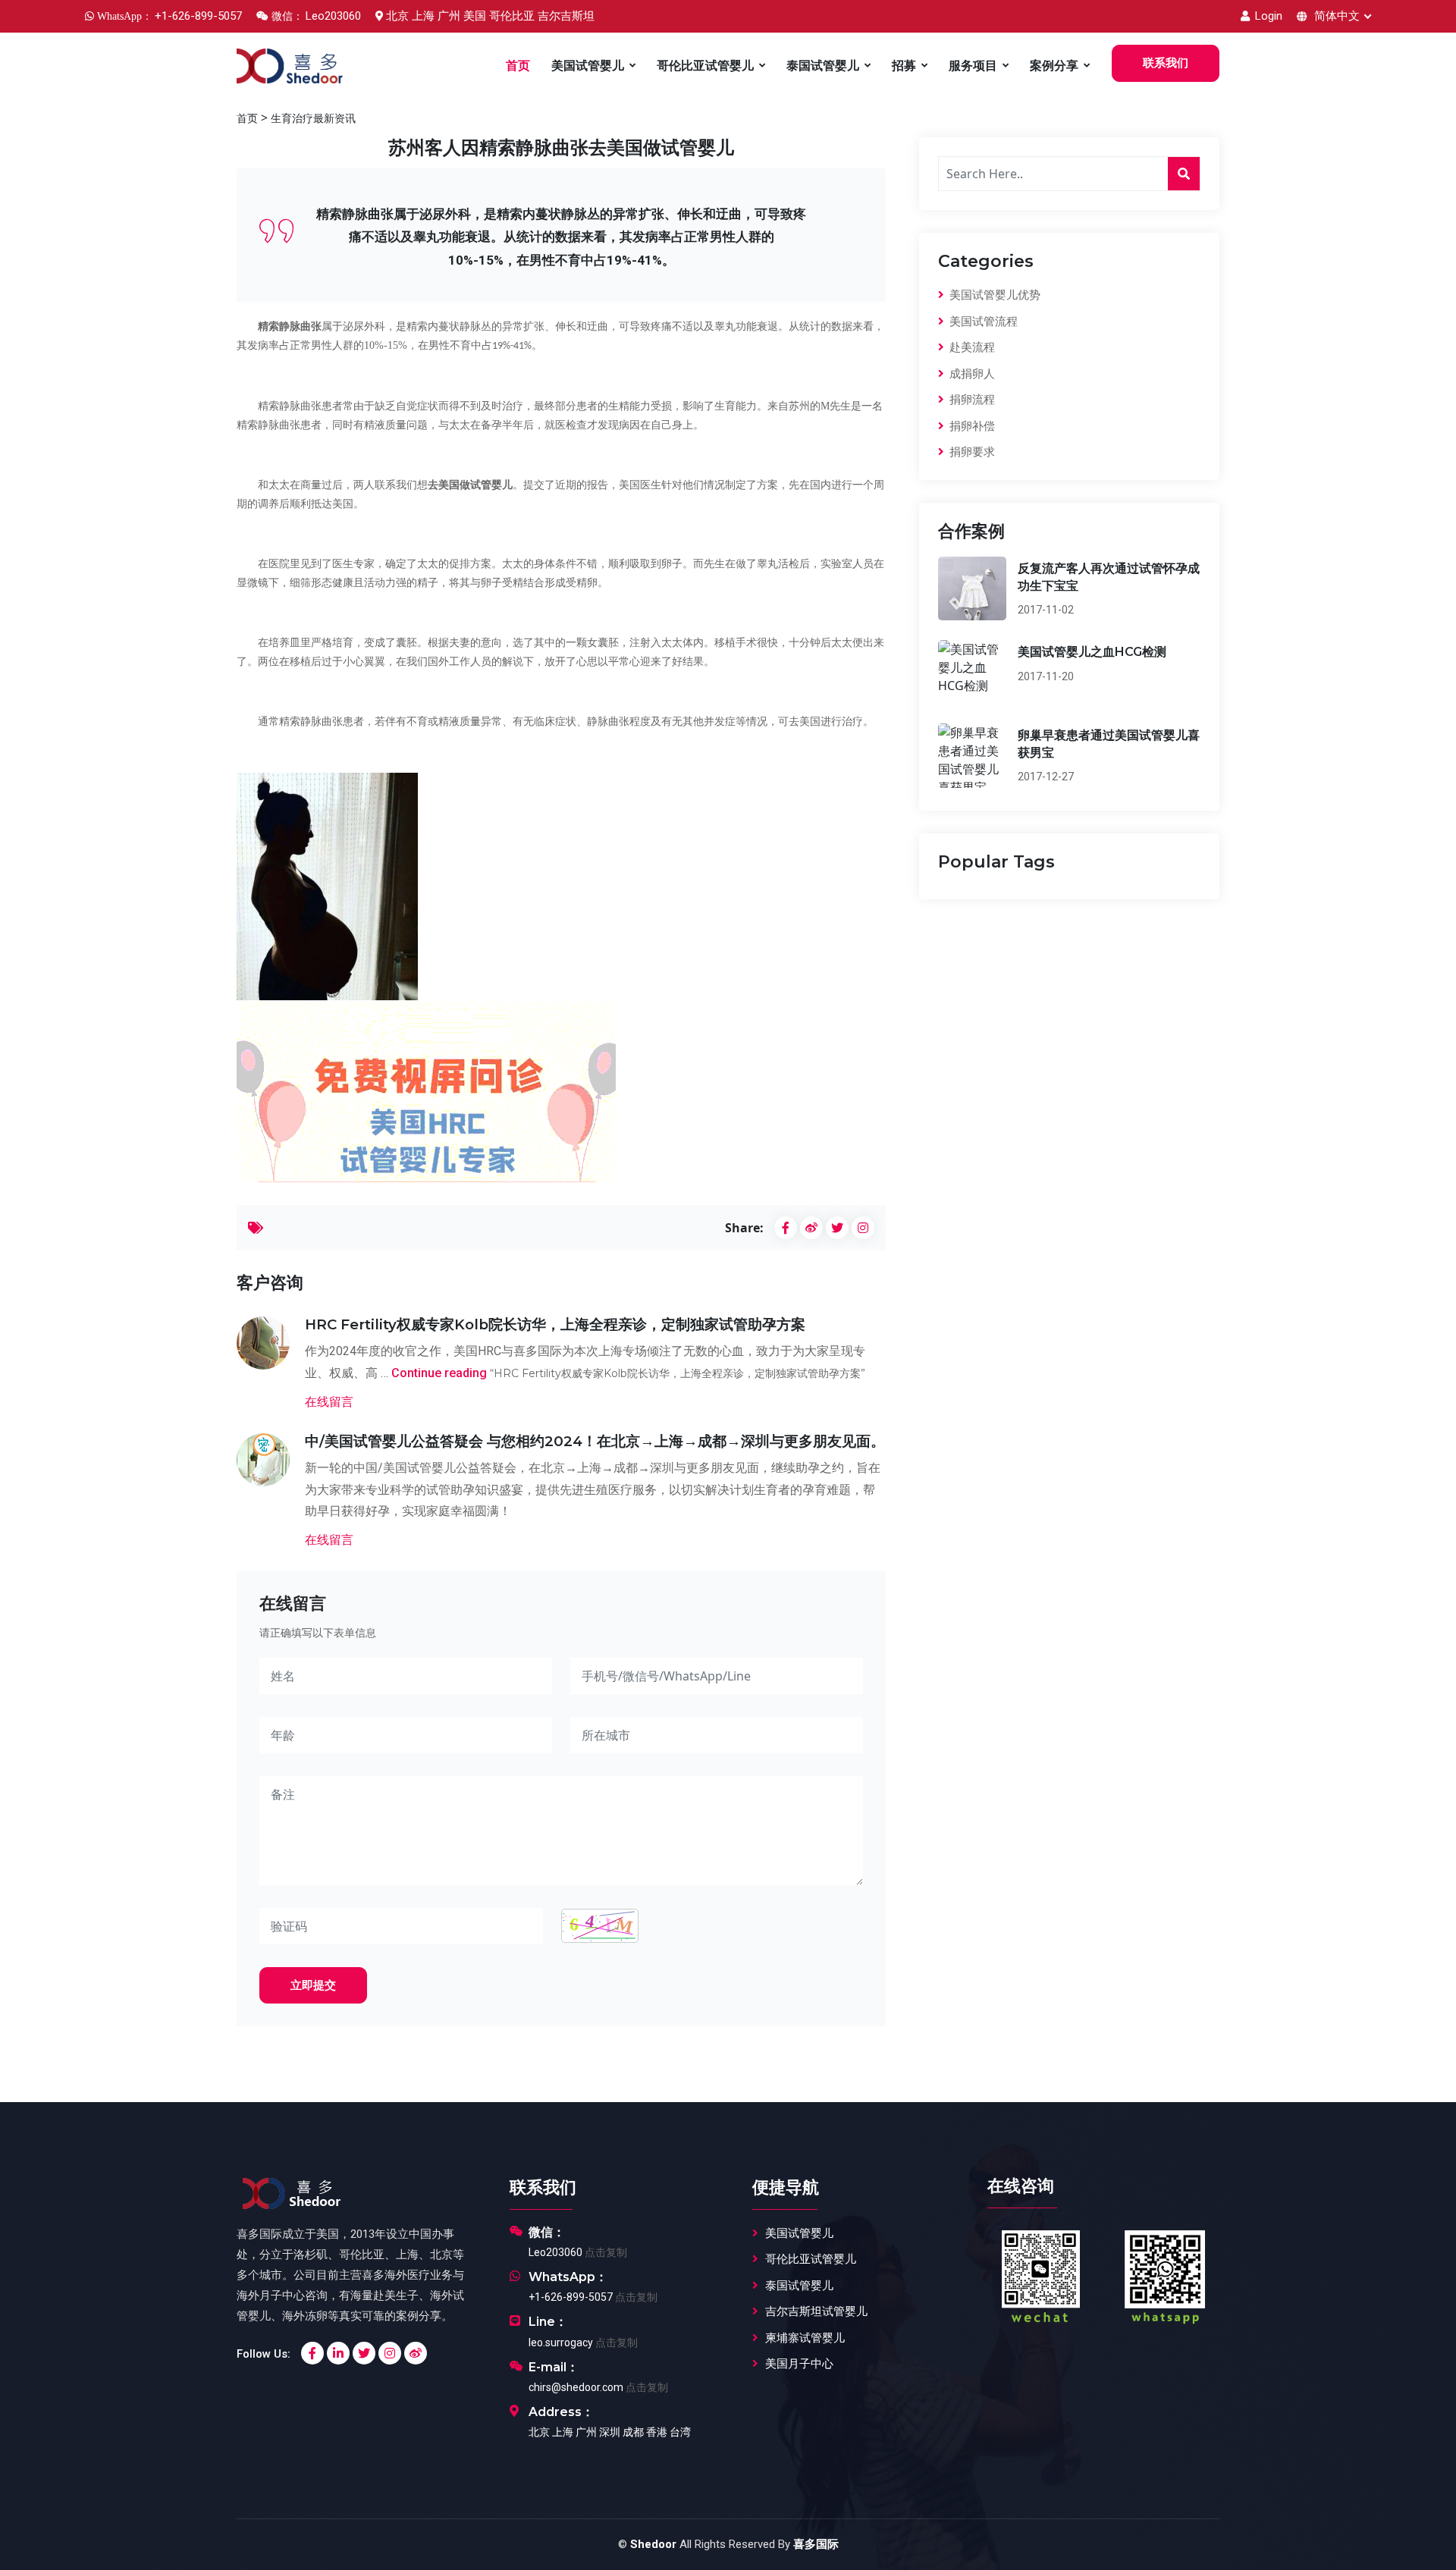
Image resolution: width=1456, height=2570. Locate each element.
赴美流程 (971, 347)
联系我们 (1166, 63)
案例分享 (1054, 66)
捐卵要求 (971, 452)
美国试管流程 (982, 322)
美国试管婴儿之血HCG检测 (1092, 652)
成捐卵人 (971, 374)
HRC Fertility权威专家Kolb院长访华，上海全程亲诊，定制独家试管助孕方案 (555, 1324)
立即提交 (313, 1985)
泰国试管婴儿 (823, 66)
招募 (904, 66)
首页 (518, 66)
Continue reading (628, 1373)
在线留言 (329, 1401)
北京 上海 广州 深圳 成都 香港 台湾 (610, 2432)
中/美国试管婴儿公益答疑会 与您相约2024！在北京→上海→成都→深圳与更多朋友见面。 (595, 1441)
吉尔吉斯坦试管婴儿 (816, 2311)
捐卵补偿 (971, 426)
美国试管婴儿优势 (993, 295)
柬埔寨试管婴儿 (805, 2338)
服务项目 (973, 66)
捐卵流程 (971, 400)
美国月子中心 (799, 2364)
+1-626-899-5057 (571, 2297)
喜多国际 (816, 2544)
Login (1267, 16)
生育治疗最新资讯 (313, 118)
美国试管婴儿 (588, 66)
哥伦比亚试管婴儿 (705, 66)
